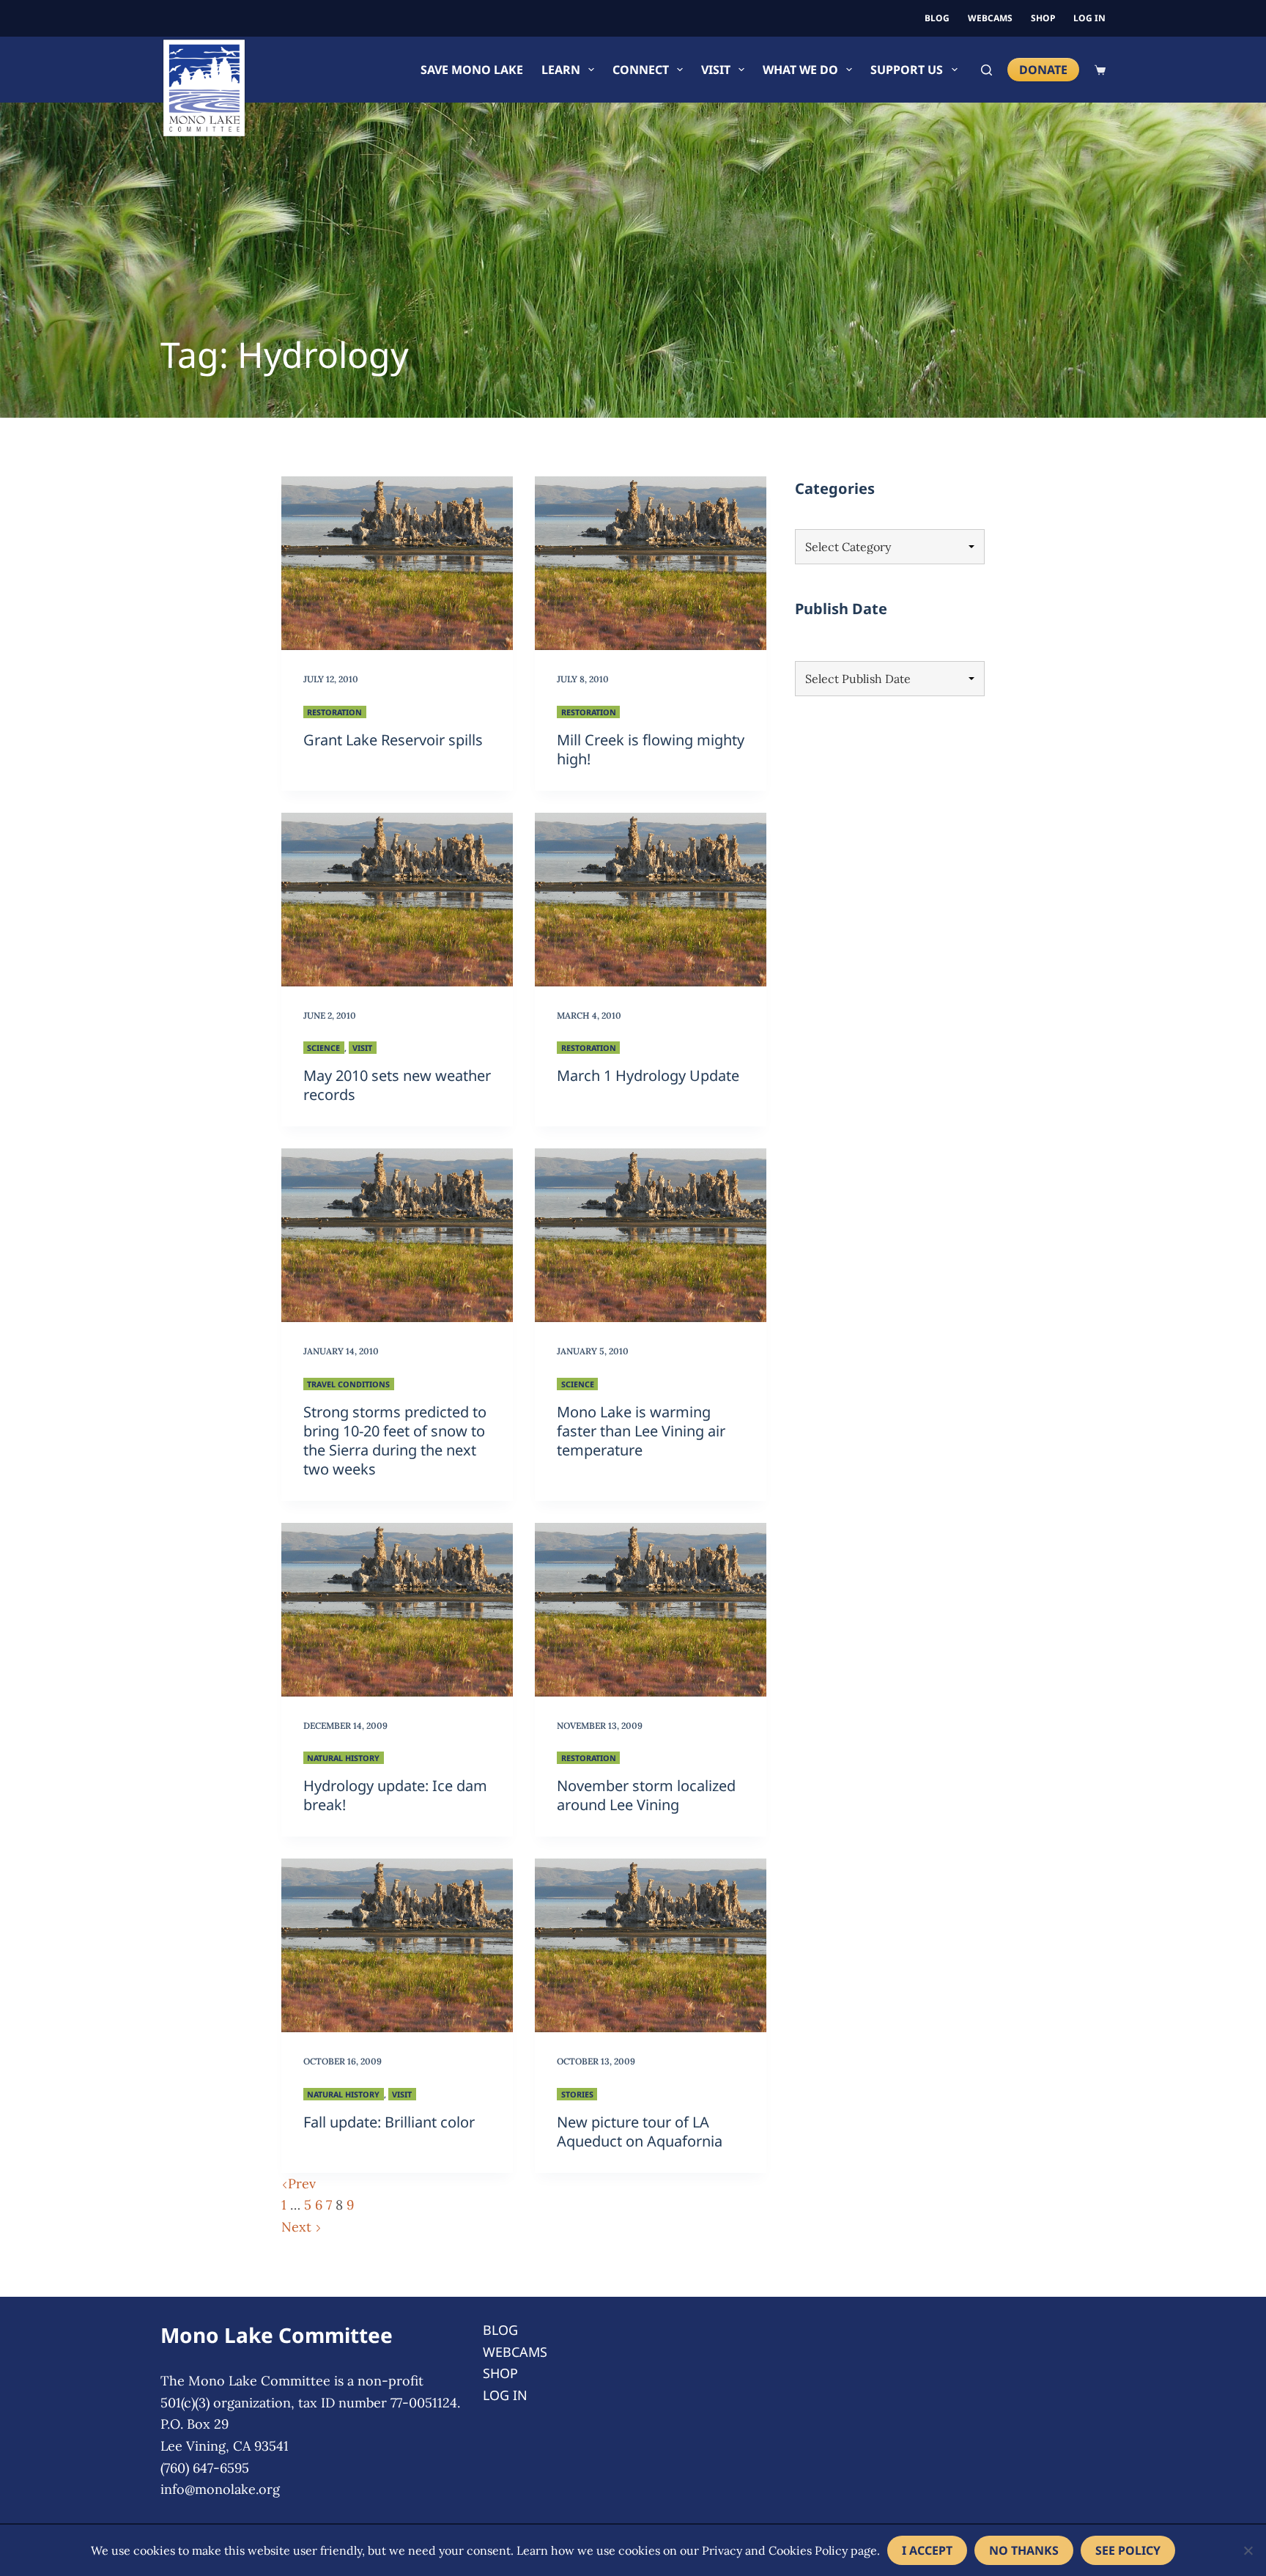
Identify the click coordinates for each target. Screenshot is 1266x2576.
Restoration (334, 712)
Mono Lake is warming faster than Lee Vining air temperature (641, 1431)
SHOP (1043, 18)
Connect (641, 70)
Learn (561, 70)
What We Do (800, 70)
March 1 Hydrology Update (648, 1075)
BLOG (937, 18)
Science (323, 1048)
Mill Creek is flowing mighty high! (651, 749)
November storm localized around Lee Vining (646, 1795)
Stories (577, 2094)
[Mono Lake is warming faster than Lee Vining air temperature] (651, 1235)
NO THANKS (1024, 2550)
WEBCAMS (990, 18)
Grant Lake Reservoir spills (393, 740)
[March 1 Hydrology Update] (651, 900)
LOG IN (1089, 18)
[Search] (986, 70)
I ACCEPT (927, 2550)
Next (298, 2227)
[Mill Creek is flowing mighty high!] (651, 563)
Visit (716, 70)
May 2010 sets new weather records (397, 1085)
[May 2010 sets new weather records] (397, 900)
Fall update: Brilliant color (389, 2122)
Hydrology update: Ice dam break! (395, 1795)
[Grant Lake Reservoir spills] (397, 563)
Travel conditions (348, 1384)
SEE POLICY (1128, 2550)
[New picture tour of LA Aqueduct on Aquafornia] (651, 1945)
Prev (302, 2184)
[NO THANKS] (1248, 2550)
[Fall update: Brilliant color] (397, 1945)
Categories (835, 488)
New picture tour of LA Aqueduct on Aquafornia (640, 2132)
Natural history (343, 1758)
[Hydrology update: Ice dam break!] (397, 1610)
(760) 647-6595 (205, 2468)
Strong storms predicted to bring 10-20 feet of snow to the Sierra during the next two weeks (395, 1440)
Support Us (907, 70)
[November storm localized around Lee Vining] (651, 1610)
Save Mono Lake (472, 70)
